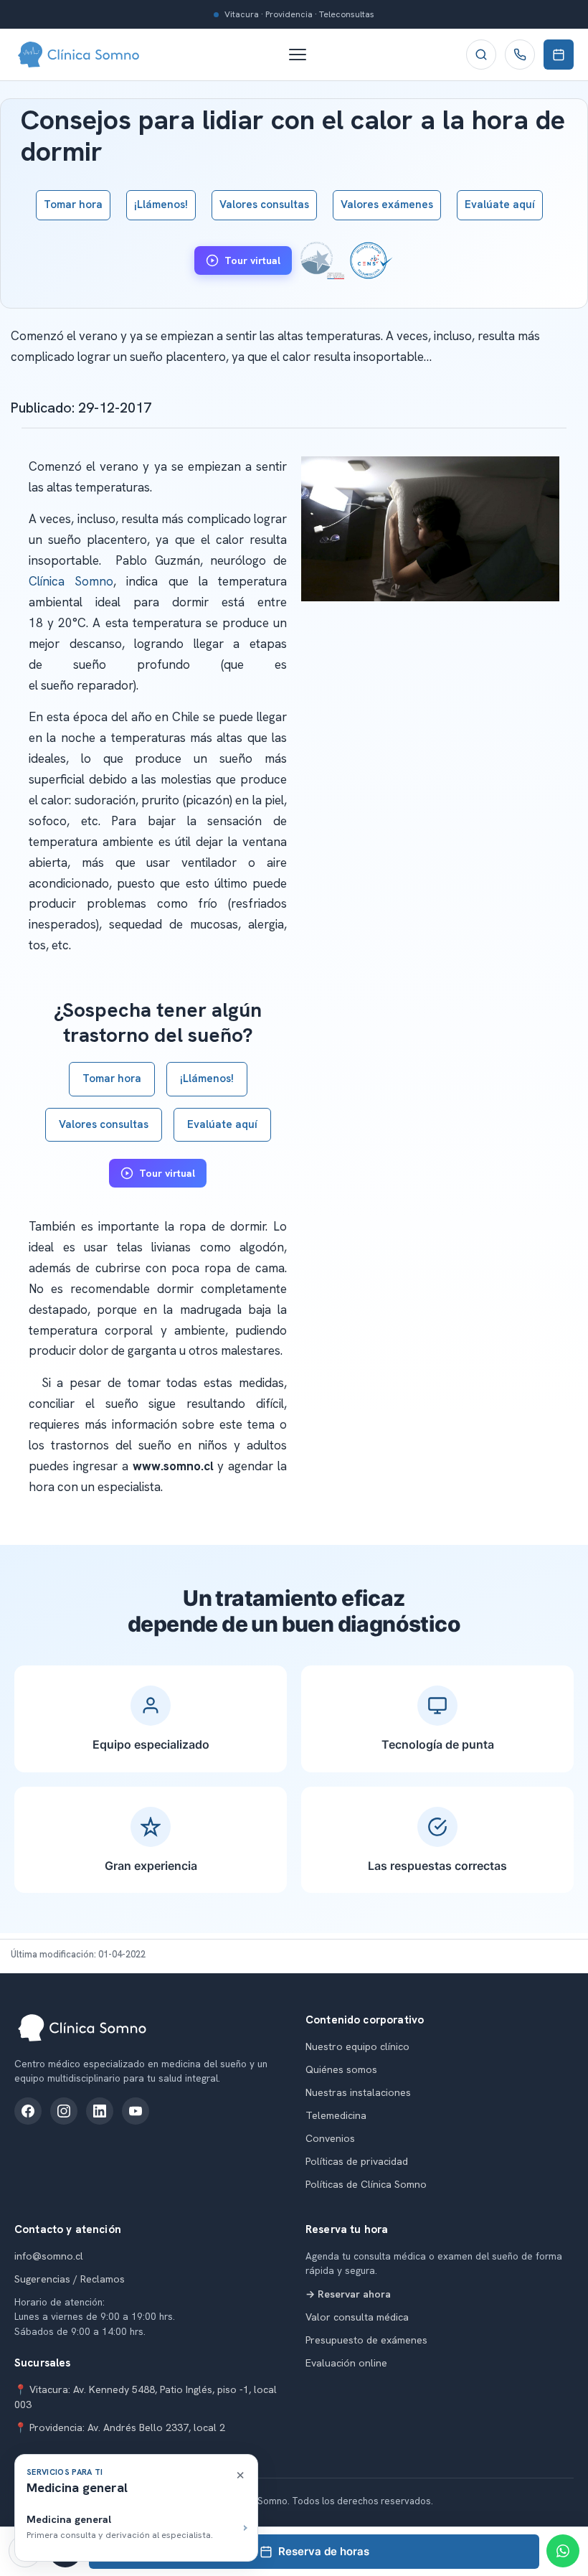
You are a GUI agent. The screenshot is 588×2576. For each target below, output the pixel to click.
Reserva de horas (324, 2551)
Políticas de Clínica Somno (366, 2184)
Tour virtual (252, 260)
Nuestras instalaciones (358, 2092)
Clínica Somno (71, 581)
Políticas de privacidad (357, 2161)
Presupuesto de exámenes (366, 2340)
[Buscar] (481, 55)
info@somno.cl (49, 2256)
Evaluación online (346, 2363)
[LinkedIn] (100, 2111)
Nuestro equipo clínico (357, 2046)
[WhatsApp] (563, 2551)
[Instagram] (64, 2111)
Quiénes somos (341, 2069)
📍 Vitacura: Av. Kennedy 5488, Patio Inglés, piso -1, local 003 (146, 2397)
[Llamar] (520, 55)
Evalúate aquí (500, 205)
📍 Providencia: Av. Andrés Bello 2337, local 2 (120, 2427)
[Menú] (305, 55)
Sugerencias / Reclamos (70, 2279)
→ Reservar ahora (348, 2294)
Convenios (330, 2138)
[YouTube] (136, 2111)
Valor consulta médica (357, 2317)
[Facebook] (28, 2111)
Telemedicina (336, 2115)
